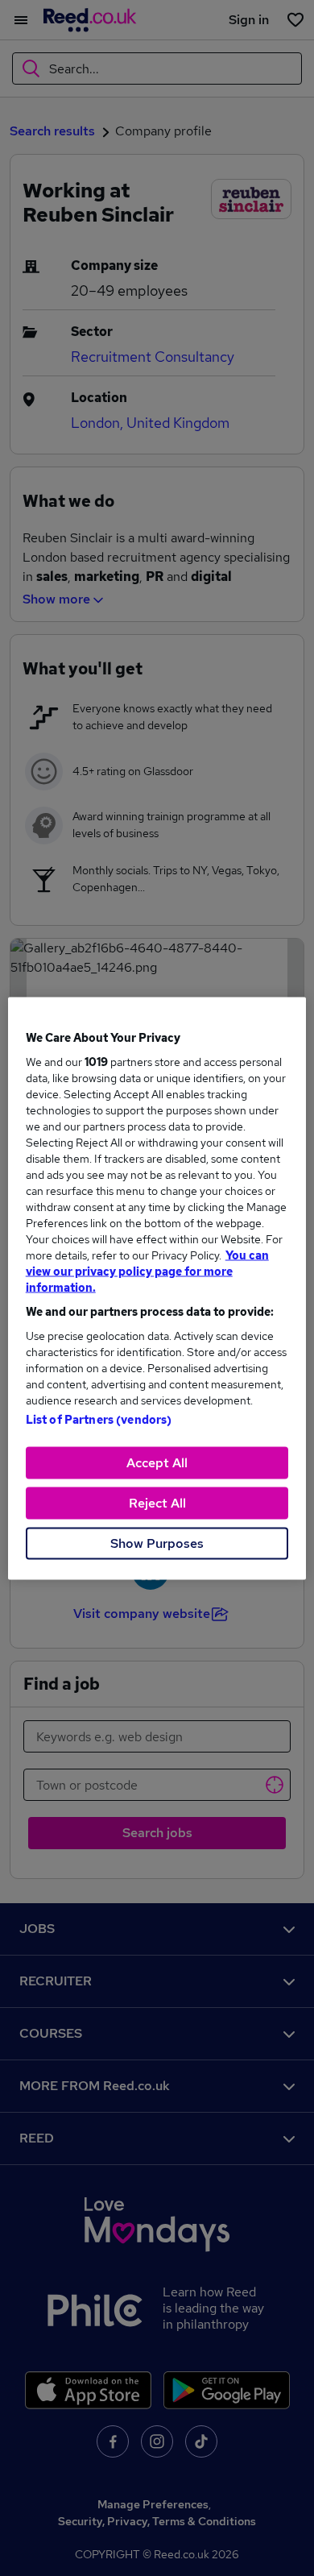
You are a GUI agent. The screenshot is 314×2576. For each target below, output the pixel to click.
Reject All (157, 1502)
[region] (157, 1288)
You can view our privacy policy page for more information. (147, 1271)
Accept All (157, 1462)
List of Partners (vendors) (99, 1419)
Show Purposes (157, 1543)
